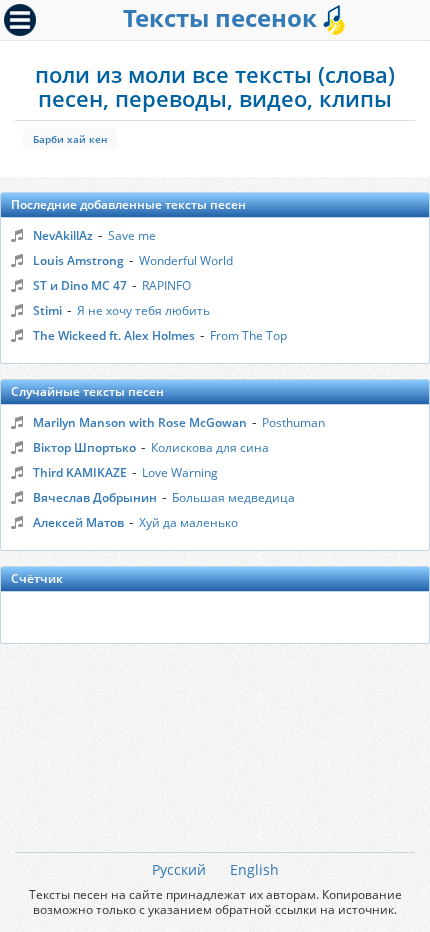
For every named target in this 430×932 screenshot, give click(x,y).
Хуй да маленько (188, 522)
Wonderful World (186, 260)
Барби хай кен (70, 139)
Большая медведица (233, 497)
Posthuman (293, 422)
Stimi (47, 310)
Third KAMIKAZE (80, 472)
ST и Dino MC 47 (80, 285)
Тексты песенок (223, 17)
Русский (179, 869)
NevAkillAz (63, 235)
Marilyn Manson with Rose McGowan (140, 422)
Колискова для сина (210, 447)
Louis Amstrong (78, 260)
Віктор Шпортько (84, 447)
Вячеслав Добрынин (95, 497)
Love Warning (180, 472)
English (254, 869)
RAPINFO (166, 285)
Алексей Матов (78, 522)
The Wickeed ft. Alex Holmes (114, 335)
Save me (132, 235)
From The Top (248, 335)
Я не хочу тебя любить (143, 310)
